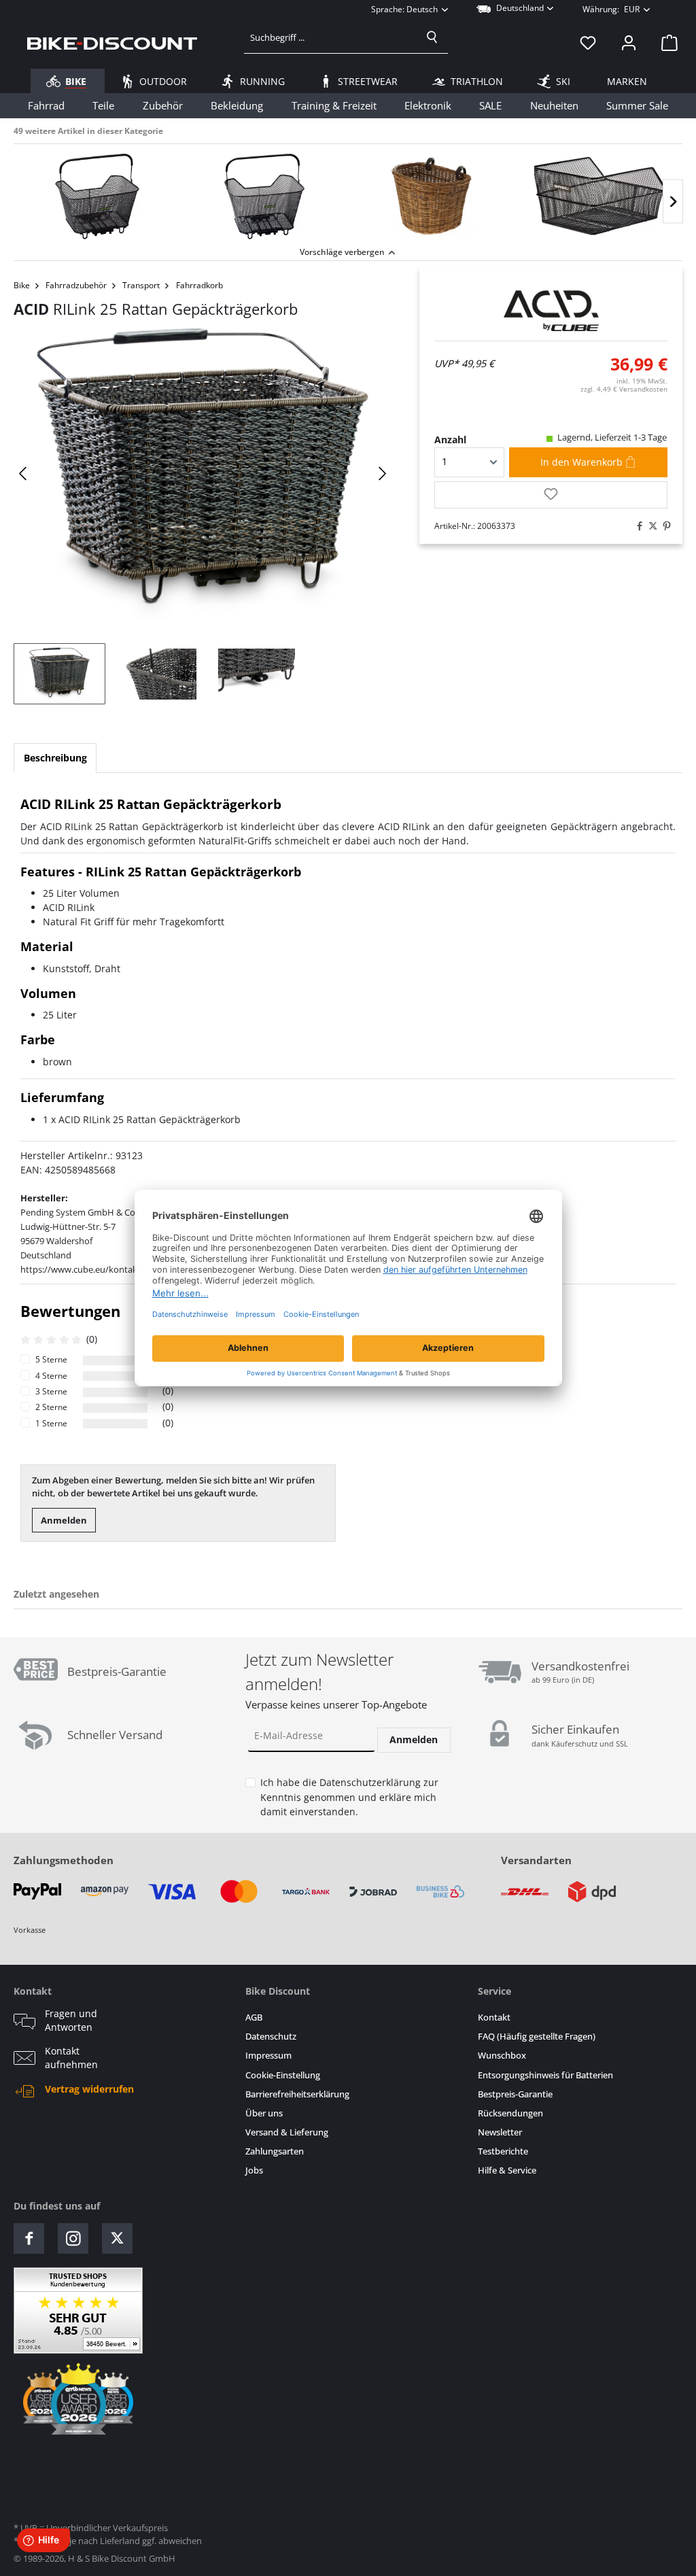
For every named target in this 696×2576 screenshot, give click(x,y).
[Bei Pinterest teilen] (663, 526)
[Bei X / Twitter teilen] (650, 526)
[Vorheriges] (24, 474)
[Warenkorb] (665, 43)
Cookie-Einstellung (283, 2075)
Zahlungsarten (275, 2151)
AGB (254, 2017)
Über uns (264, 2113)
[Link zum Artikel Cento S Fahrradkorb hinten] (599, 196)
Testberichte (503, 2151)
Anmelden (64, 1520)
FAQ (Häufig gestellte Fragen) (537, 2037)
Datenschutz (271, 2037)
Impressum (268, 2056)
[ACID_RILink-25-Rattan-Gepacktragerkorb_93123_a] (203, 474)
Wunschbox (502, 2056)
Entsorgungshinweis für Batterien (545, 2075)
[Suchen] (432, 37)
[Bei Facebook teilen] (636, 526)
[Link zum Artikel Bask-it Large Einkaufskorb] (264, 196)
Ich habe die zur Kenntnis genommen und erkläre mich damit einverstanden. (349, 1797)
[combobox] (331, 37)
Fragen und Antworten (71, 2021)
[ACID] (551, 311)
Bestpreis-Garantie (515, 2094)
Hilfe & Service (507, 2170)
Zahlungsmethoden (64, 1860)
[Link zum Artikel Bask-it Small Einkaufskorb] (97, 196)
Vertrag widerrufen (89, 2089)
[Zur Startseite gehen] (112, 43)
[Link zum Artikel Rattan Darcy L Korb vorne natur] (432, 196)
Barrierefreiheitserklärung (297, 2094)
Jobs (254, 2170)
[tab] (55, 758)
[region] (348, 193)
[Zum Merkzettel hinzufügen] (551, 495)
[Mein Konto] (629, 43)
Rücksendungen (510, 2113)
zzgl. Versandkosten (624, 389)
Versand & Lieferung (287, 2132)
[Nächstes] (673, 202)
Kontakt (494, 2017)
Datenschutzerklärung (370, 1782)
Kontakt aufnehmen (71, 2058)
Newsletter (500, 2132)
